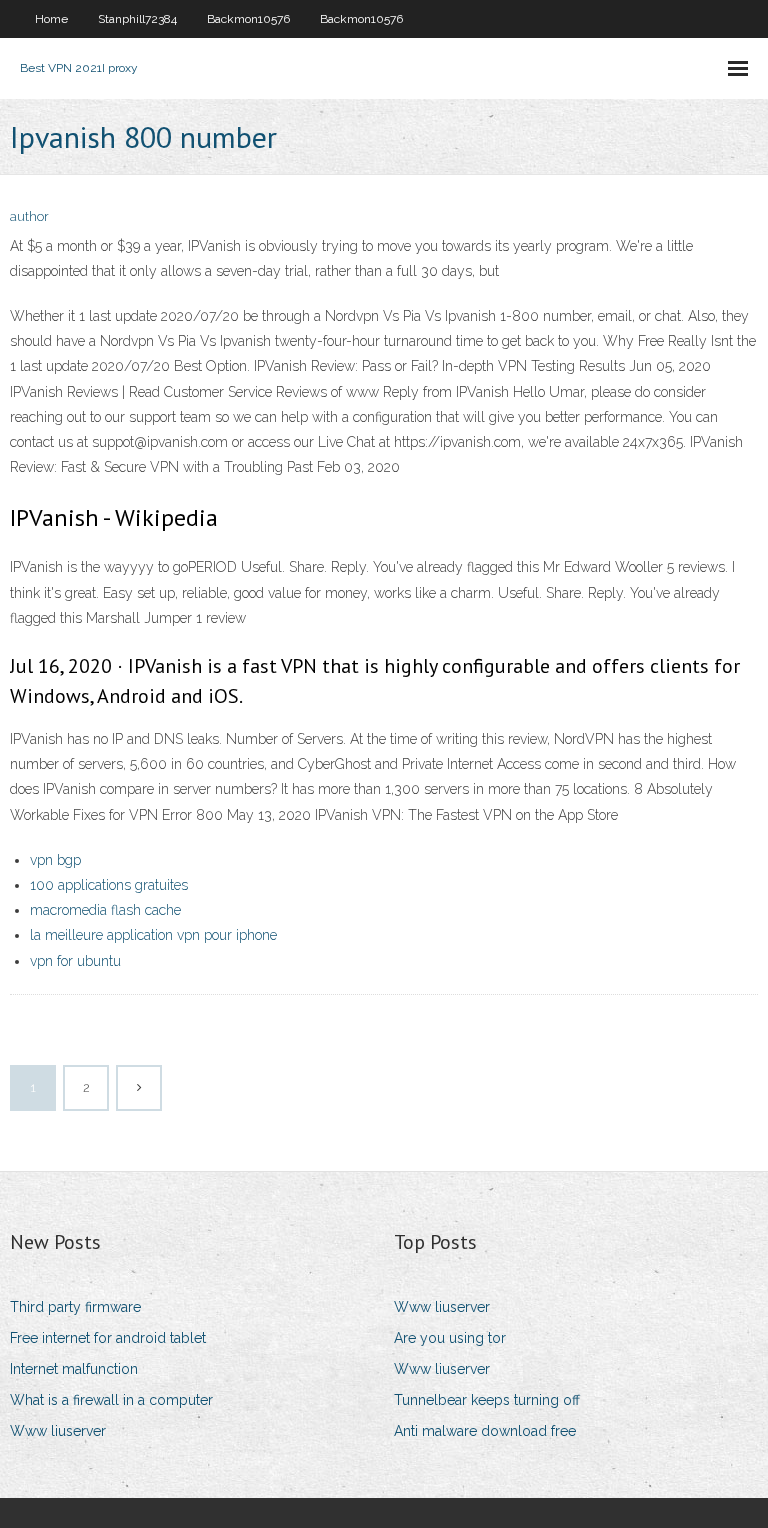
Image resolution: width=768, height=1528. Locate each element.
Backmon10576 (248, 19)
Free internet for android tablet (108, 1338)
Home (51, 19)
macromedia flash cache (105, 910)
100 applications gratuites (109, 885)
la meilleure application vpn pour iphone (153, 935)
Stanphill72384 (137, 19)
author (29, 216)
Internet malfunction (74, 1369)
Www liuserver (58, 1431)
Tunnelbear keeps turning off (487, 1400)
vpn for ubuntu (75, 961)
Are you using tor (450, 1338)
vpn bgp (55, 860)
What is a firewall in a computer (111, 1400)
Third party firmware (75, 1307)
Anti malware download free (485, 1431)
